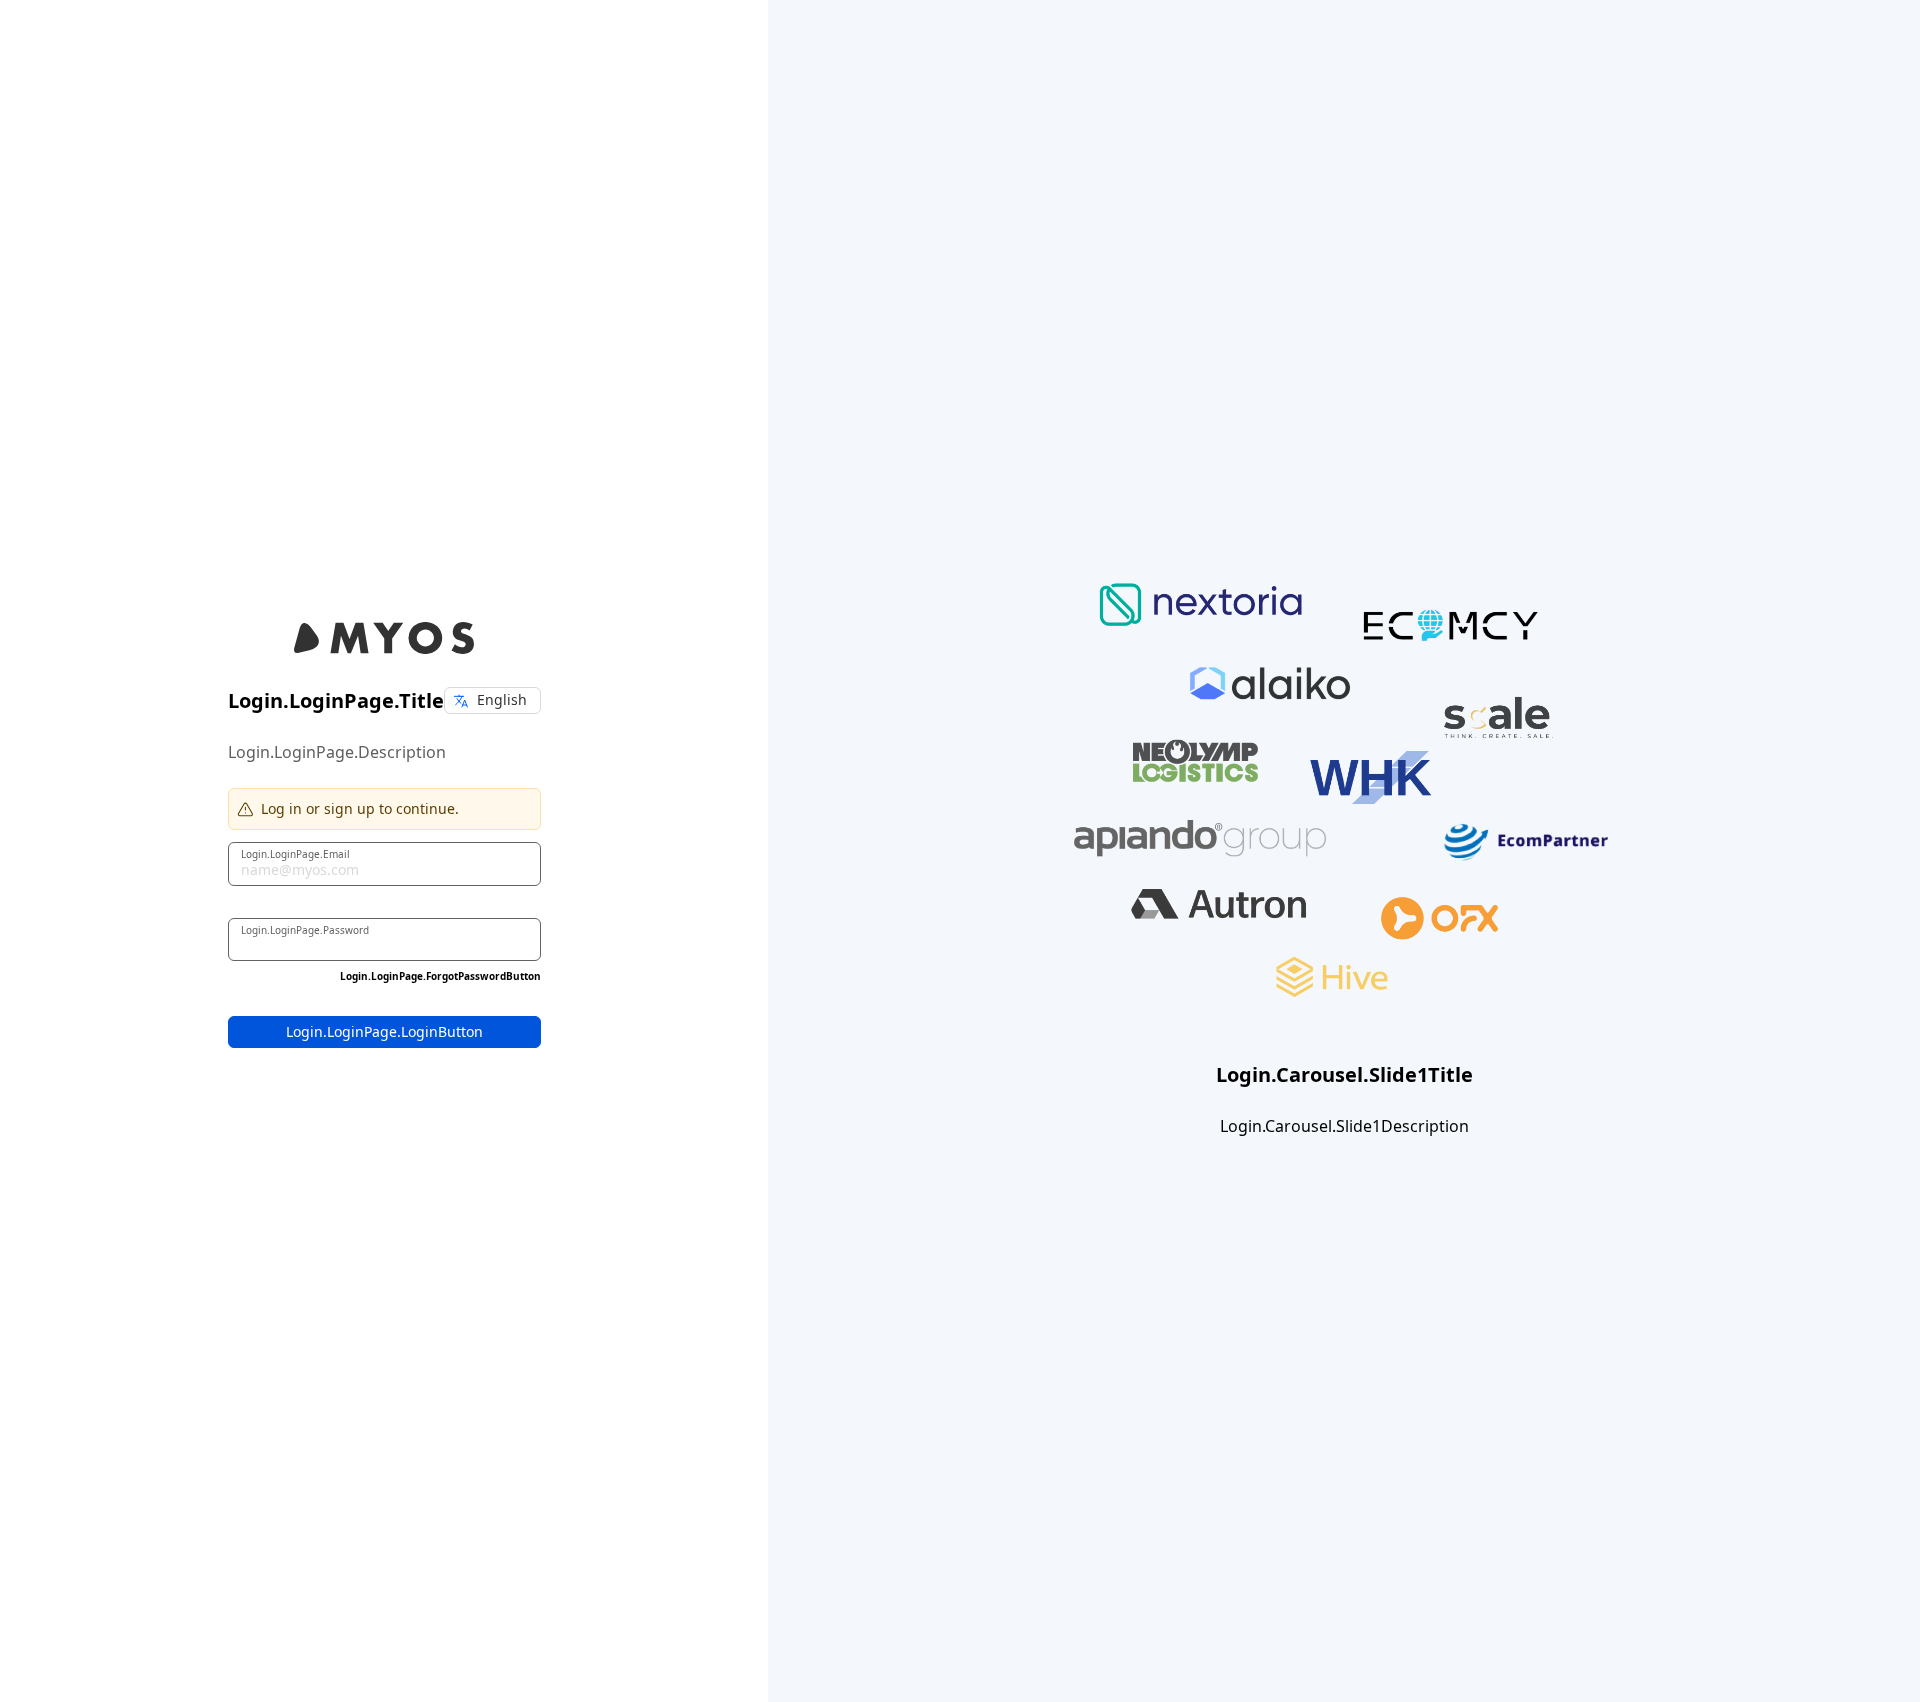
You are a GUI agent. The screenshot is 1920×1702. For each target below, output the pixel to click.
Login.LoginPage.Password (305, 929)
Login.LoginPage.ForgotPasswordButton (440, 976)
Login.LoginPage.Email (295, 853)
